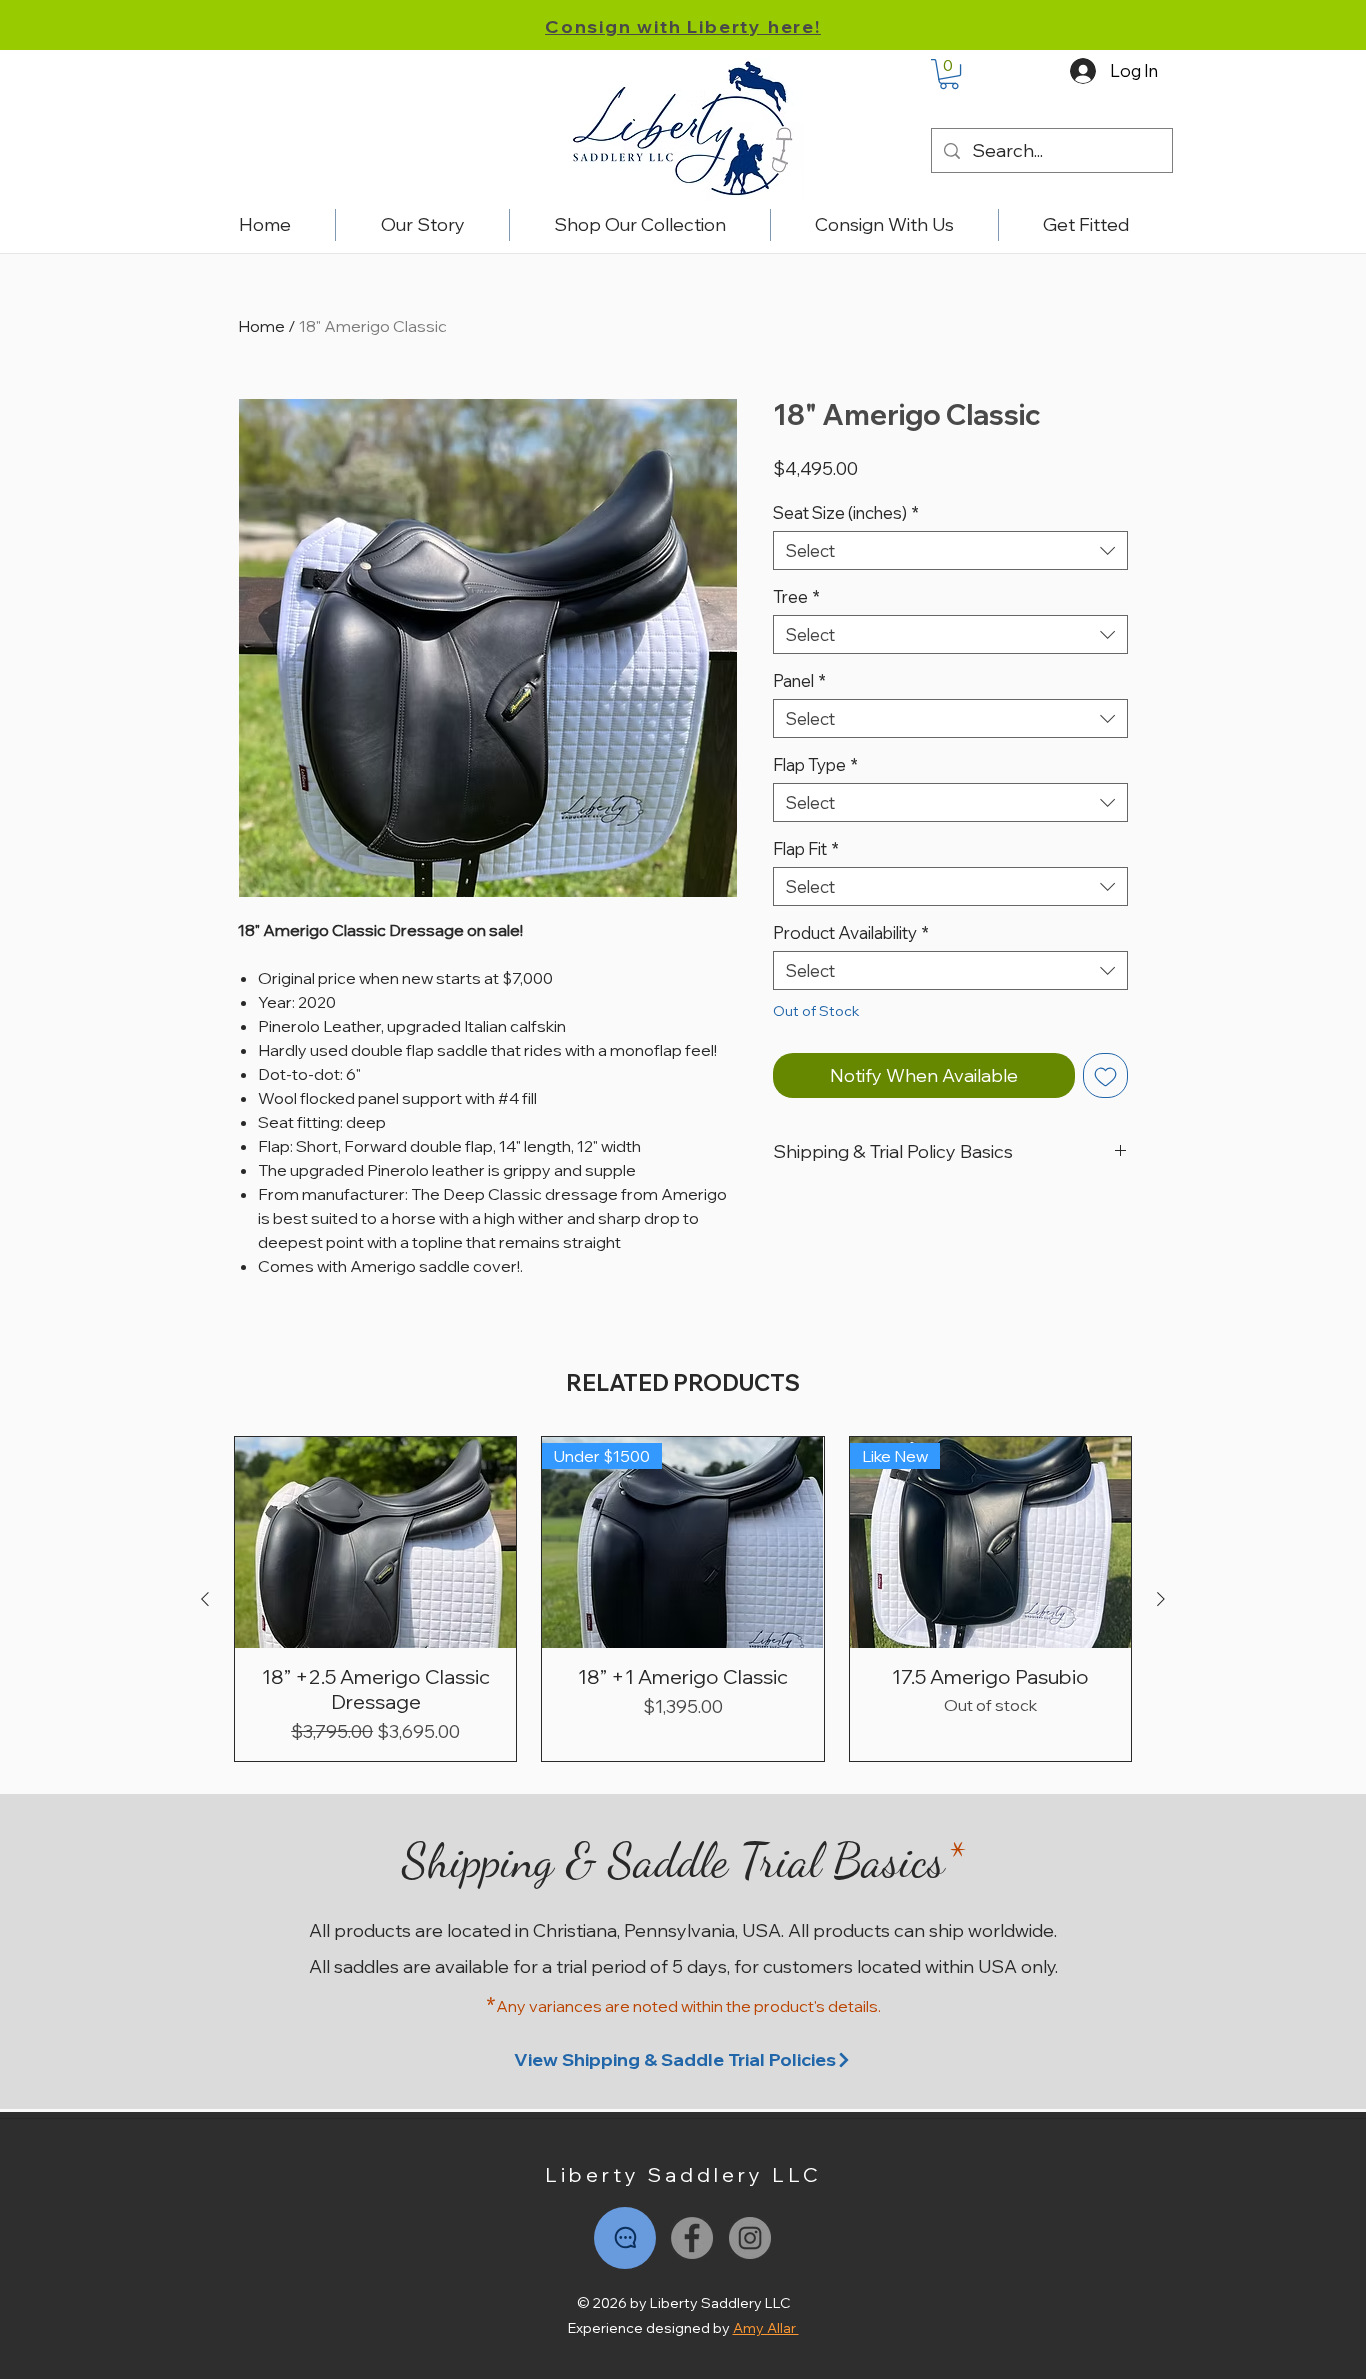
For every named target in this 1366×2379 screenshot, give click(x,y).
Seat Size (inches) (846, 512)
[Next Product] (1161, 1599)
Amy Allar (766, 2328)
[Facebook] (692, 2238)
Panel (799, 680)
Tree (796, 596)
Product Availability (851, 932)
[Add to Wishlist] (1105, 1075)
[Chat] (625, 2238)
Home (261, 326)
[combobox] (950, 550)
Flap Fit (806, 848)
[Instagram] (750, 2238)
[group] (683, 1599)
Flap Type (815, 764)
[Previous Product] (205, 1599)
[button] (949, 74)
